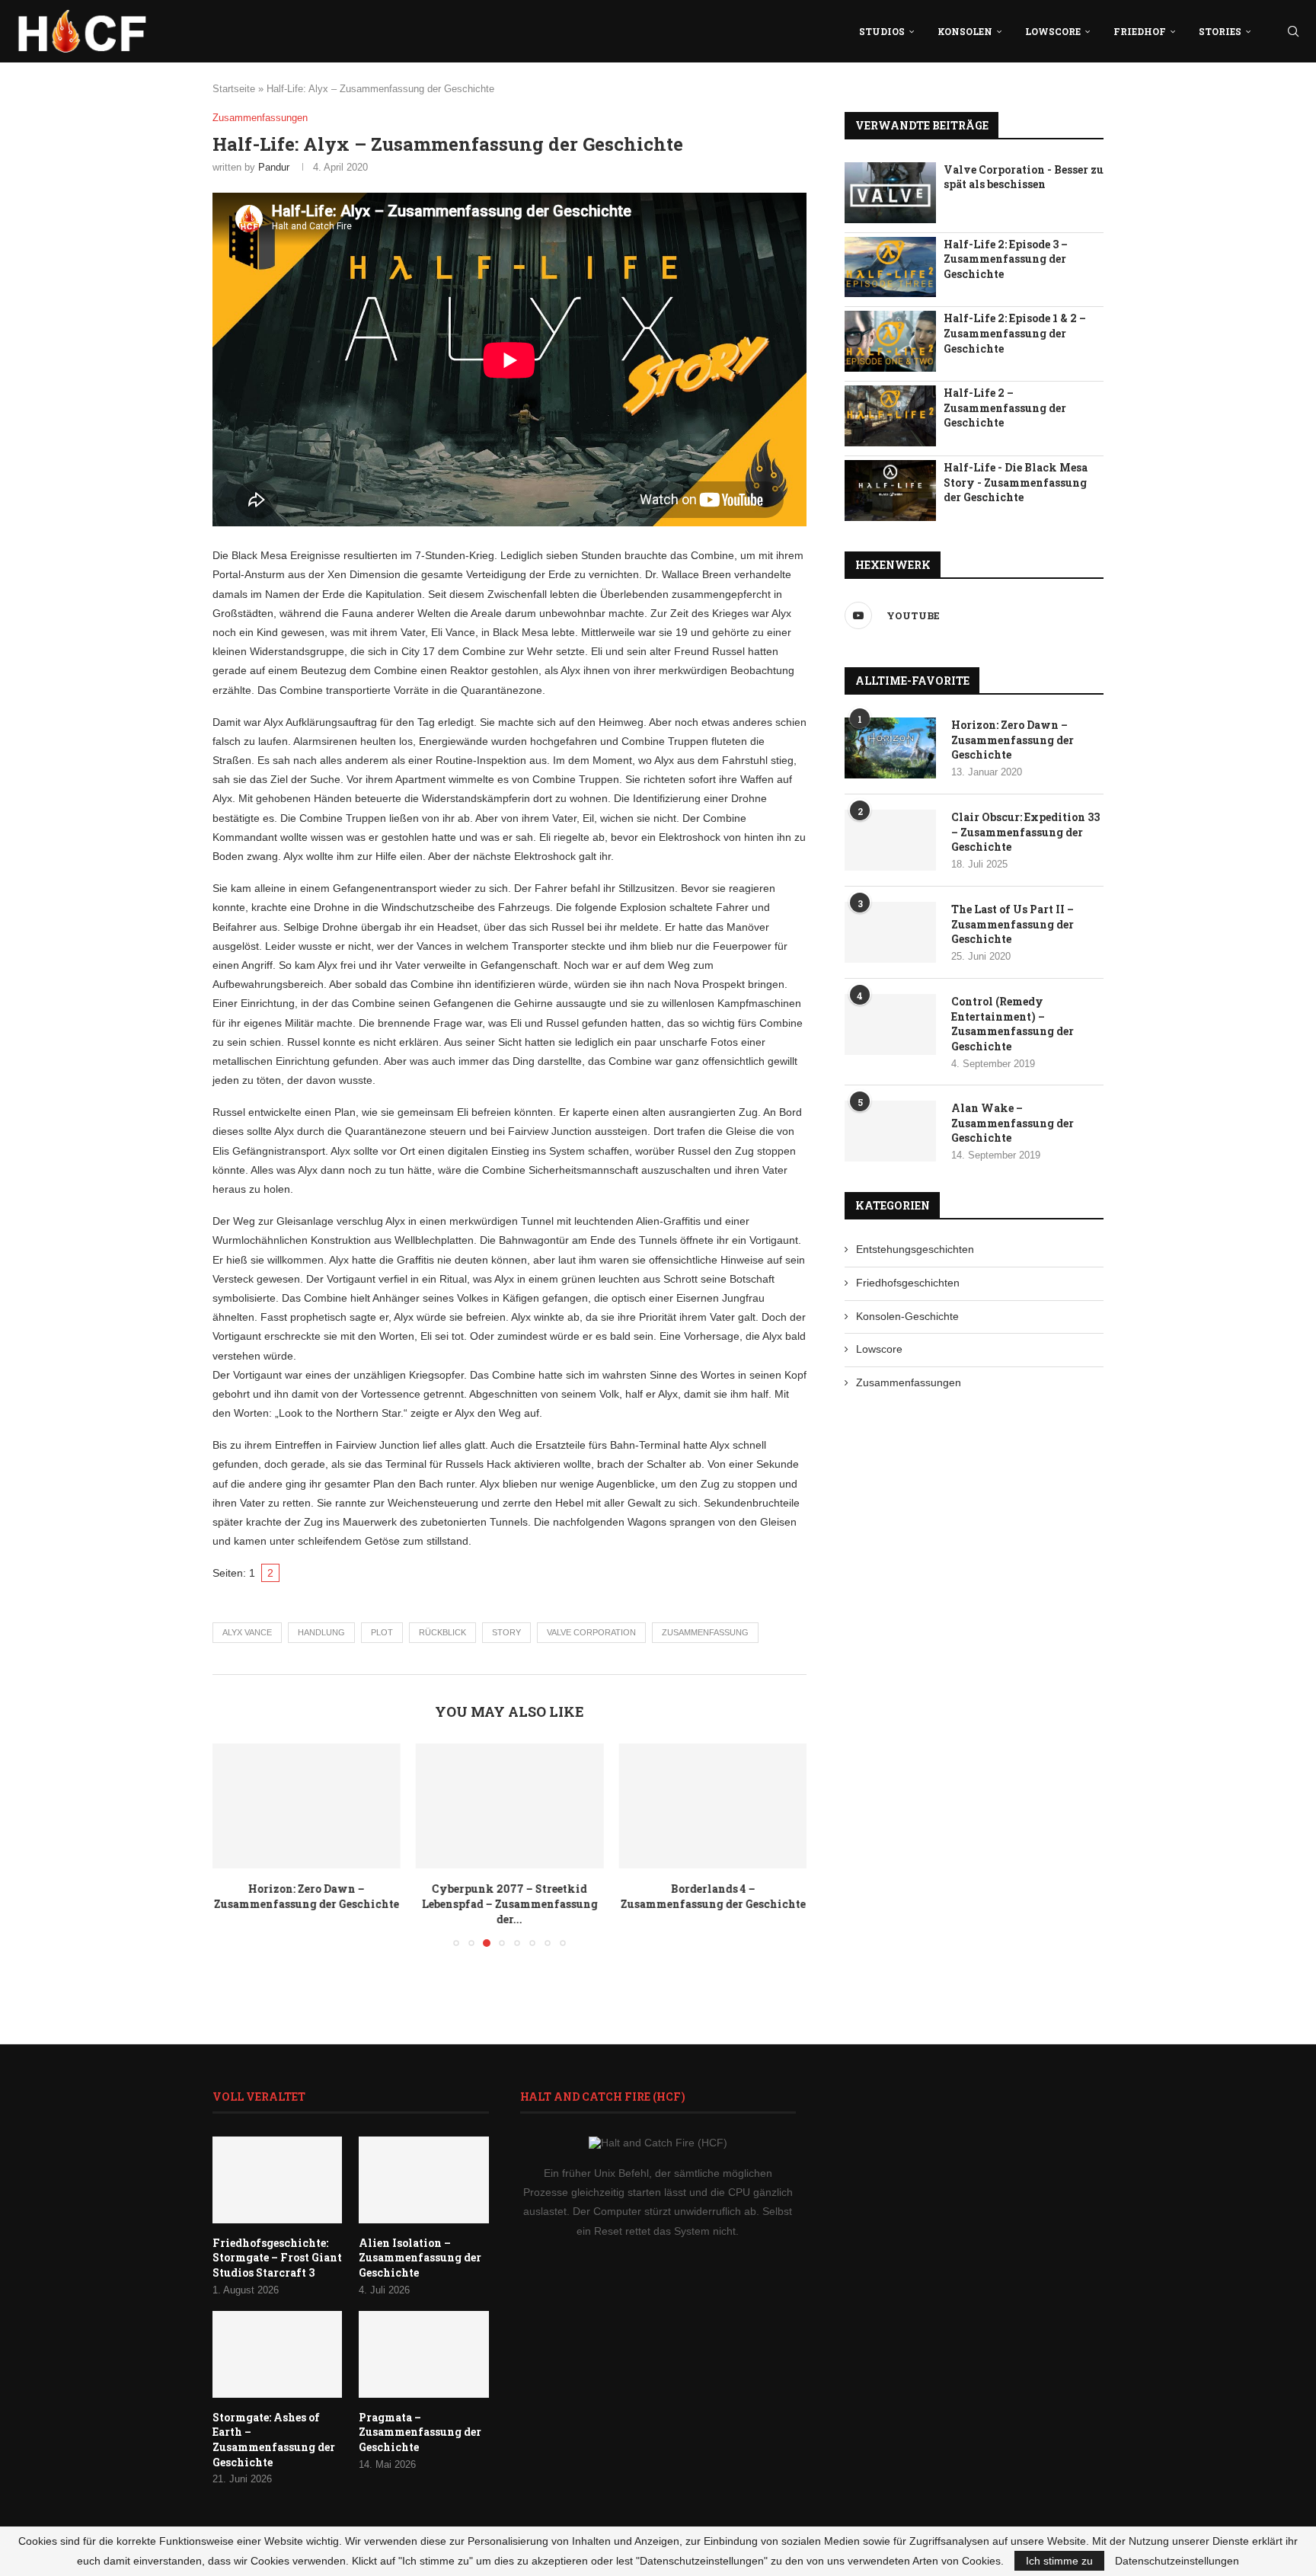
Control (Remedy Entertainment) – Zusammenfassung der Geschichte (1013, 1024)
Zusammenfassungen (909, 1382)
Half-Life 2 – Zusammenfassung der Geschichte (1005, 407)
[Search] (1293, 31)
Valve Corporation (591, 1632)
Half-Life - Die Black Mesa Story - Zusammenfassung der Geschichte (1016, 482)
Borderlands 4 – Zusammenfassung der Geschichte (712, 1896)
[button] (233, 1844)
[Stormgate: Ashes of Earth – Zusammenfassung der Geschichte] (277, 2354)
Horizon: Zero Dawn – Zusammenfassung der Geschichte (307, 1896)
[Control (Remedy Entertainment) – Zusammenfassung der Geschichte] (890, 1024)
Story (506, 1632)
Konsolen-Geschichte (907, 1316)
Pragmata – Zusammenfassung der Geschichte (420, 2432)
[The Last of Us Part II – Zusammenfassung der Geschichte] (890, 932)
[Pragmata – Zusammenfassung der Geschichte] (423, 2354)
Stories (1220, 31)
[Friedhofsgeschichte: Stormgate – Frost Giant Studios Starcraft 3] (277, 2180)
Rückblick (442, 1632)
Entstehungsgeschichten (915, 1249)
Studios (882, 31)
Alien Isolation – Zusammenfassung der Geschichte (420, 2258)
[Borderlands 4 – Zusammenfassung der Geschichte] (712, 1806)
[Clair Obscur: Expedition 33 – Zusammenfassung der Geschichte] (890, 840)
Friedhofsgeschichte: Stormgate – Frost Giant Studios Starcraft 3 (277, 2258)
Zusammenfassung (705, 1632)
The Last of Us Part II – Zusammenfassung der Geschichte (1013, 924)
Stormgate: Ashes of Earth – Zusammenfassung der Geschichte (274, 2440)
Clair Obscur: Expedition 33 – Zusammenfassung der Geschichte (1025, 832)
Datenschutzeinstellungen (1177, 2561)
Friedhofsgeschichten (908, 1283)
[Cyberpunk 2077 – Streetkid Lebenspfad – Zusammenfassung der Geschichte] (510, 1806)
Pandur (274, 167)
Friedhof (1140, 31)
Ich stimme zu (1059, 2561)
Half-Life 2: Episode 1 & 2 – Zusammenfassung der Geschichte (1015, 333)
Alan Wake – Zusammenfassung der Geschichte (1013, 1123)
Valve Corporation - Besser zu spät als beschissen (1024, 177)
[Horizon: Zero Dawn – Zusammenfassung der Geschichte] (307, 1806)
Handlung (321, 1632)
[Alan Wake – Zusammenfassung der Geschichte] (890, 1131)
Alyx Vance (247, 1632)
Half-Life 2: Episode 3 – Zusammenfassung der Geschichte (1006, 259)
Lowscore (1053, 31)
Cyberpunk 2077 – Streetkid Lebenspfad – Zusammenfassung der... (509, 1904)
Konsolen (965, 31)
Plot (382, 1632)
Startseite (234, 89)
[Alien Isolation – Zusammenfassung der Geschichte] (423, 2180)
